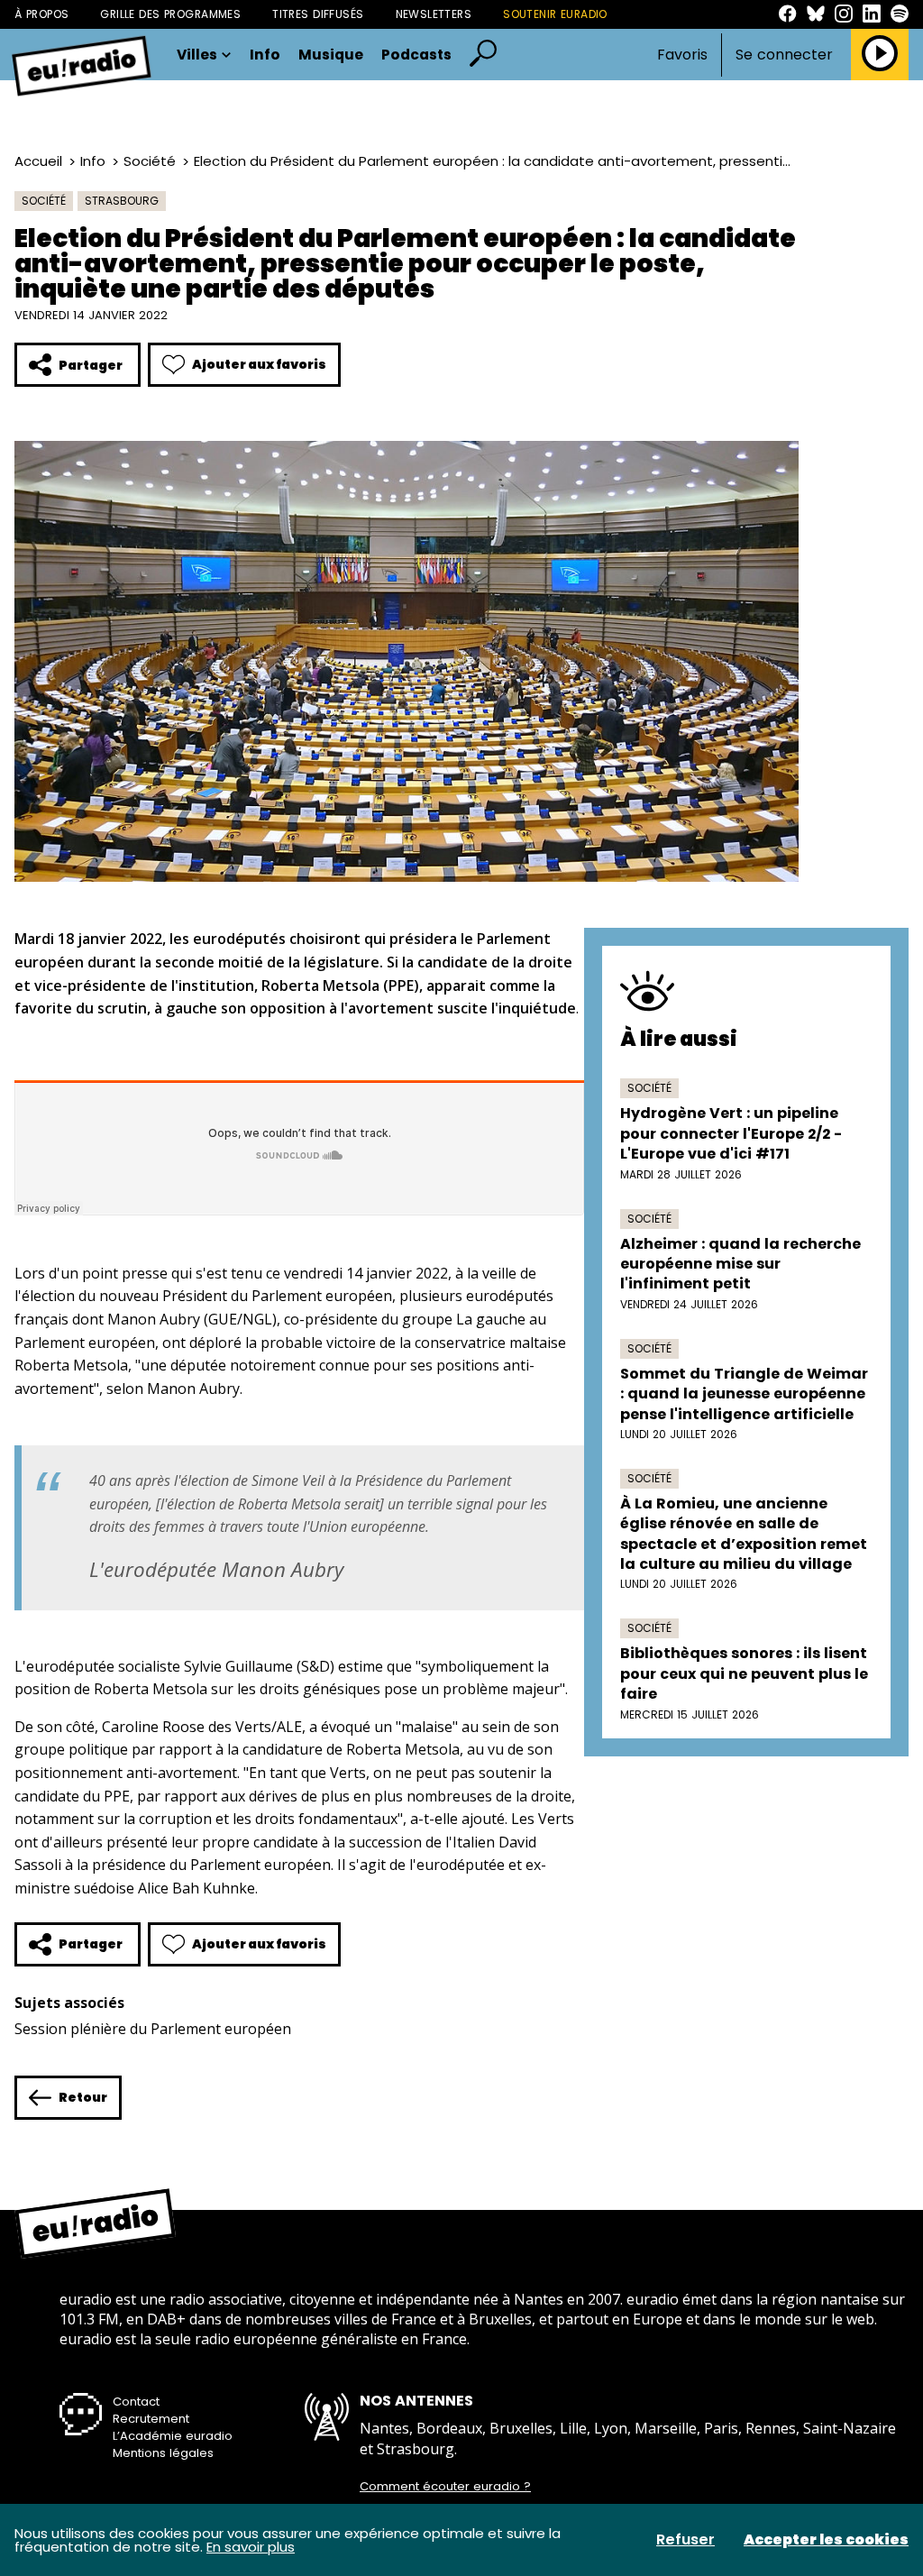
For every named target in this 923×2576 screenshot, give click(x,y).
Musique (331, 55)
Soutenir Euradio (555, 14)
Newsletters (434, 14)
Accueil (38, 161)
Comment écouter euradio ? (445, 2487)
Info (265, 55)
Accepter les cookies (826, 2540)
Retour (83, 2097)
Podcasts (416, 55)
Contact (136, 2402)
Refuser (685, 2540)
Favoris (682, 55)
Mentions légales (163, 2453)
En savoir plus (251, 2547)
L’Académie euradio (173, 2436)
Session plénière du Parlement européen (153, 2029)
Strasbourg (122, 201)
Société (150, 161)
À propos (41, 14)
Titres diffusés (318, 14)
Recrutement (151, 2419)
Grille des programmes (170, 14)
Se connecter (784, 55)
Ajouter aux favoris (259, 364)
